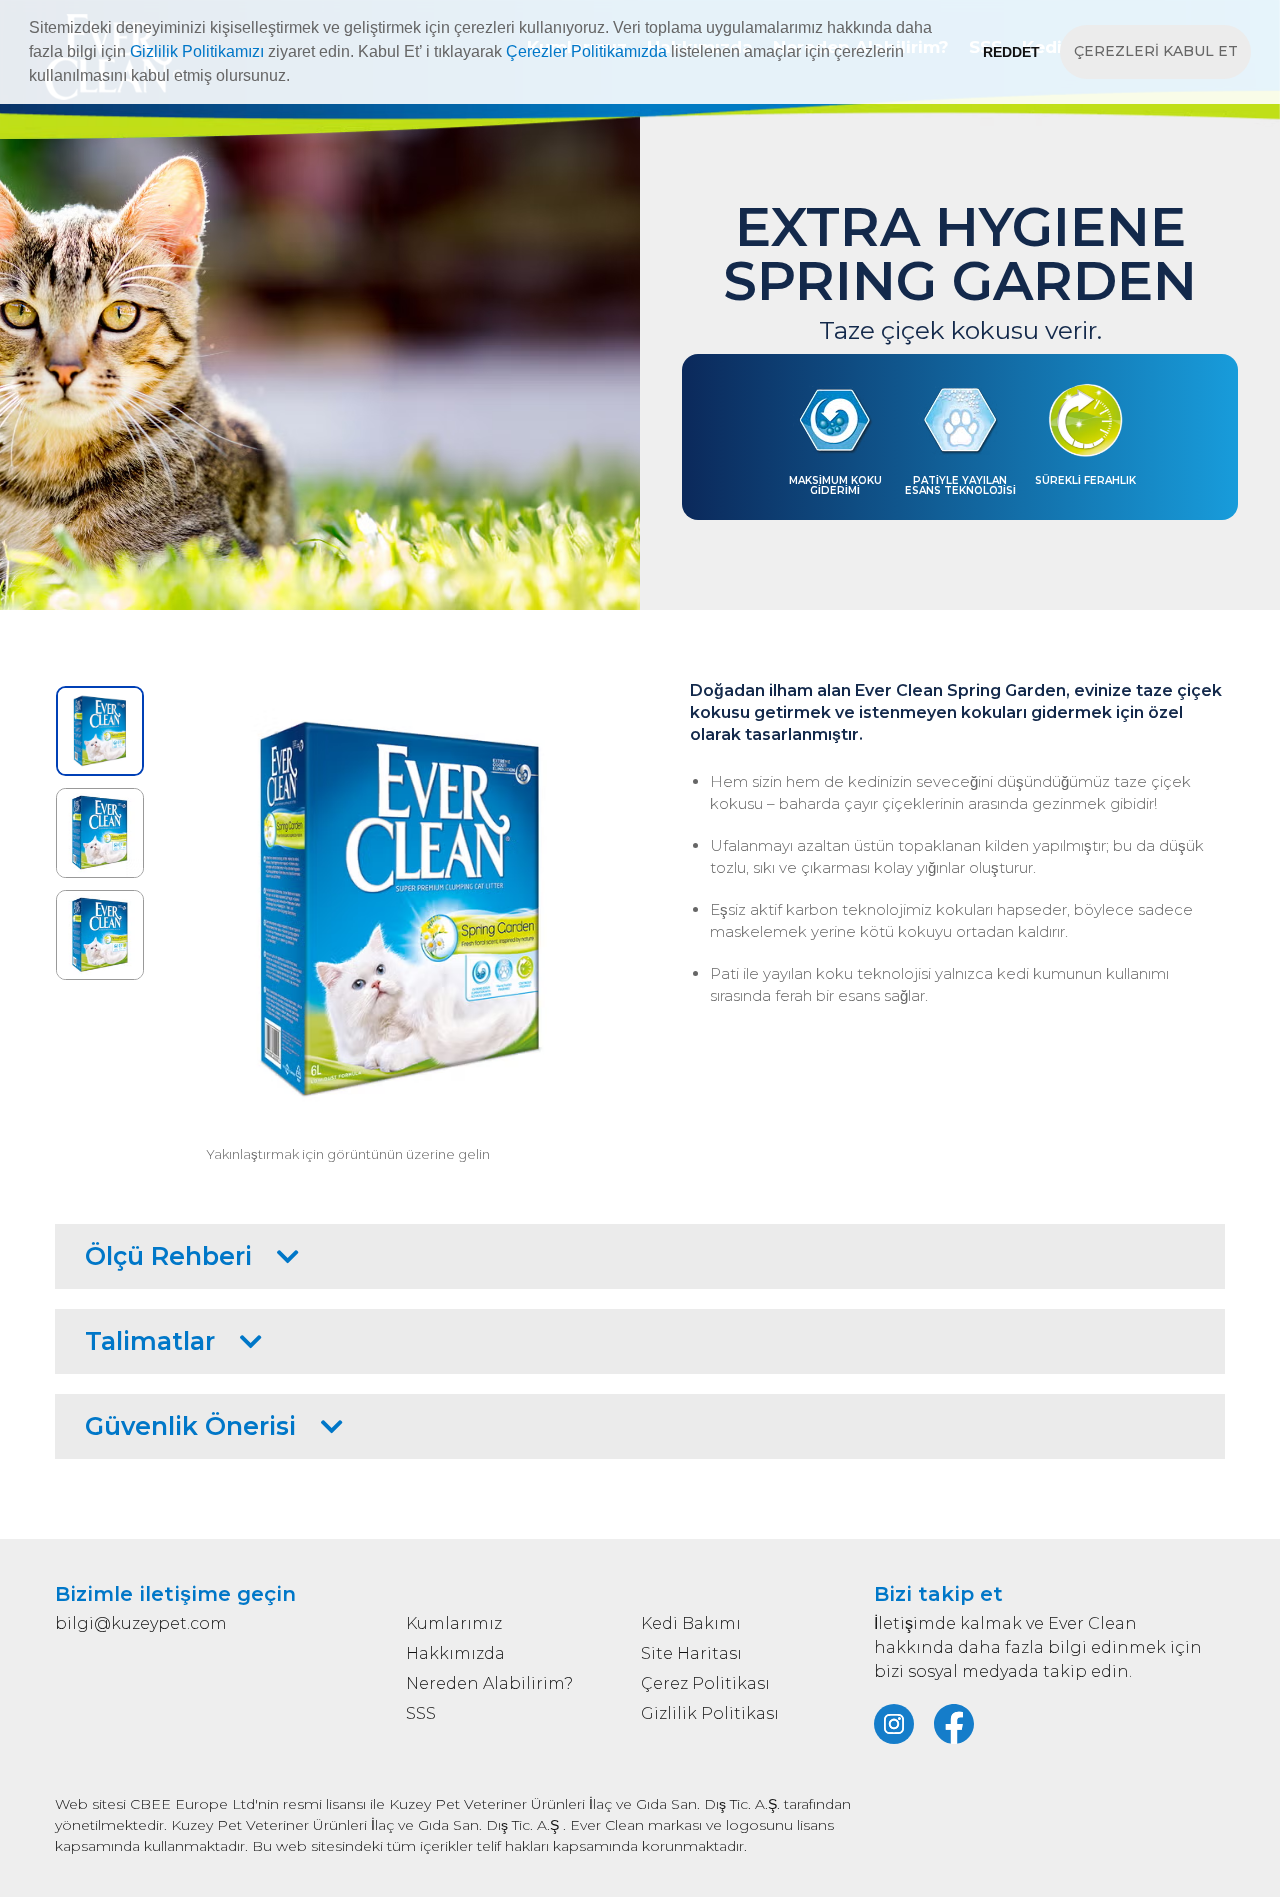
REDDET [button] (1011, 52)
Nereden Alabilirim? (489, 1683)
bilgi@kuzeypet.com (141, 1623)
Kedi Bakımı (691, 1623)
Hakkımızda (455, 1653)
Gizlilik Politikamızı (197, 51)
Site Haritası (691, 1653)
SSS (421, 1713)
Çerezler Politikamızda (586, 51)
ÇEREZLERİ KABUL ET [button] (1156, 51)
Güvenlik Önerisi (190, 1426)
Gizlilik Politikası (710, 1713)
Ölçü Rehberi (168, 1256)
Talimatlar (150, 1341)
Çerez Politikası (705, 1683)
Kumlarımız (454, 1623)
